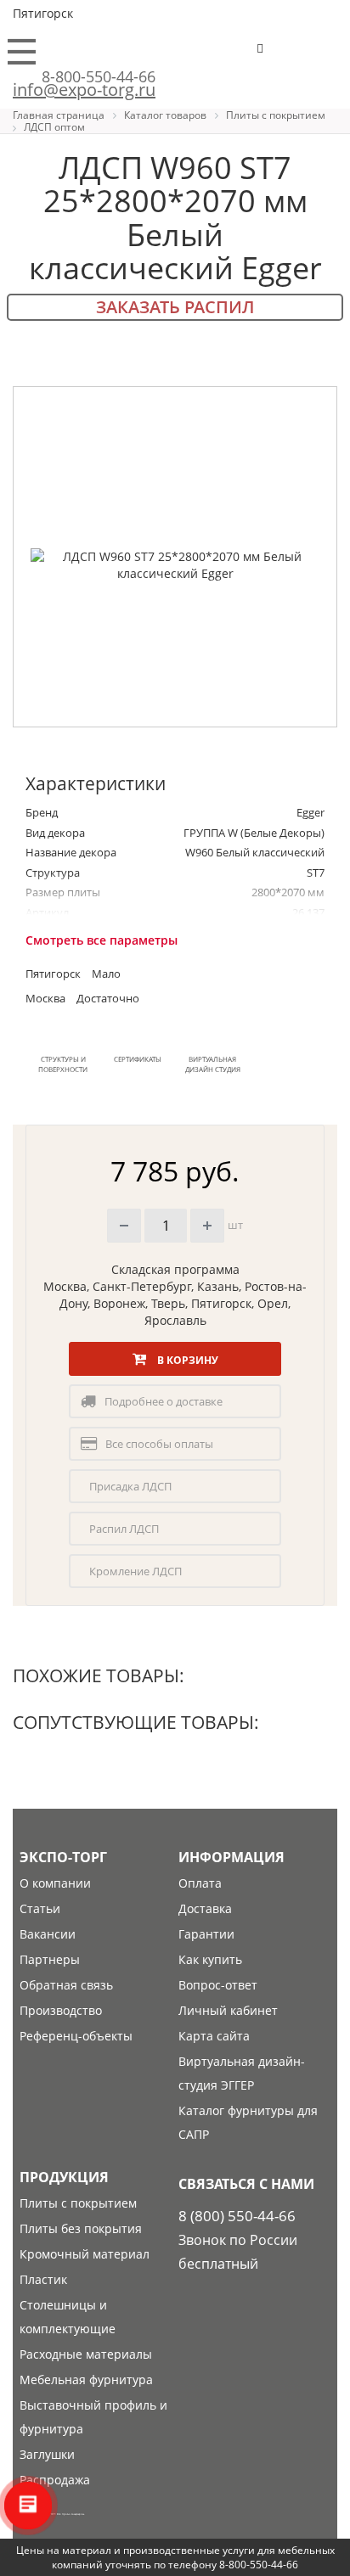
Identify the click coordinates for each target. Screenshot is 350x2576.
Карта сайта (214, 2036)
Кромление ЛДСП (135, 1571)
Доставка (205, 1908)
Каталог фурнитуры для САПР (248, 2122)
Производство (61, 2010)
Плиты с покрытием (78, 2203)
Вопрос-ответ (218, 1985)
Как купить (210, 1959)
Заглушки (47, 2454)
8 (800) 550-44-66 (237, 2216)
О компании (55, 1883)
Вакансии (48, 1934)
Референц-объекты (76, 2036)
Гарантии (206, 1934)
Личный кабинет (228, 2010)
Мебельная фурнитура (86, 2380)
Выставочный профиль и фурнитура (93, 2417)
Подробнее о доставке (164, 1401)
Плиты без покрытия (81, 2228)
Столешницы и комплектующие (68, 2317)
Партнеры (50, 1959)
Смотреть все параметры (102, 940)
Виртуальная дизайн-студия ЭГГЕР (242, 2073)
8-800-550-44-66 (99, 76)
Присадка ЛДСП (130, 1486)
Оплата (200, 1883)
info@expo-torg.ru (84, 90)
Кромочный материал (85, 2254)
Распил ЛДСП (124, 1529)
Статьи (40, 1908)
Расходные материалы (86, 2354)
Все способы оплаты (159, 1444)
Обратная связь (66, 1985)
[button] (313, 56)
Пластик (43, 2279)
